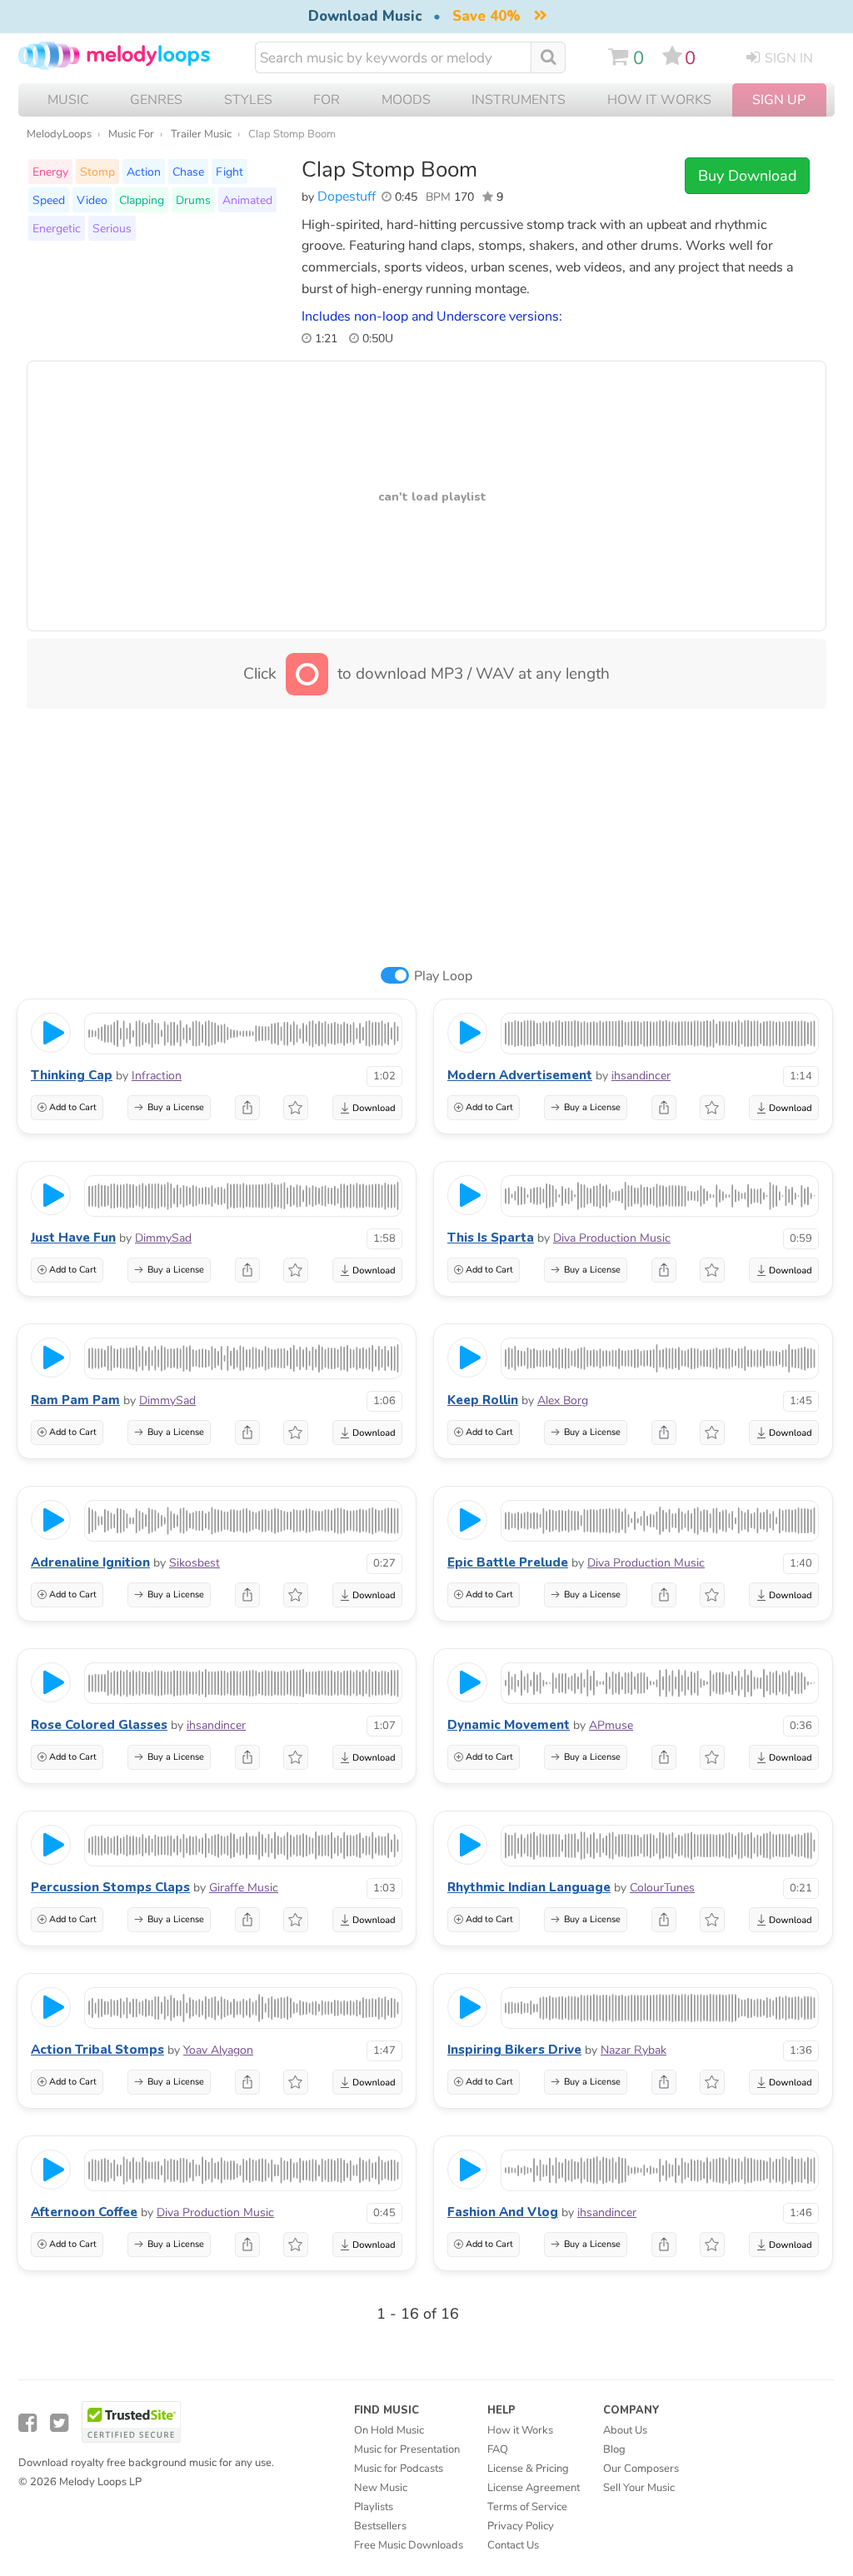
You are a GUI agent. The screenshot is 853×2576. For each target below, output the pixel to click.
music (68, 100)
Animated (247, 200)
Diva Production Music (612, 1238)
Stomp (97, 172)
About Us (625, 2430)
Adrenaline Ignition (90, 1562)
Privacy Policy (521, 2526)
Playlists (374, 2507)
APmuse (611, 1725)
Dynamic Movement (509, 1725)
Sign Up (779, 100)
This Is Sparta (491, 1238)
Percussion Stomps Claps (110, 1887)
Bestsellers (380, 2526)
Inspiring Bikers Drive (514, 2050)
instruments (519, 100)
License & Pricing (528, 2469)
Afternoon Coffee (84, 2212)
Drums (193, 200)
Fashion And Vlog (503, 2212)
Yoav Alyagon (218, 2050)
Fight (229, 172)
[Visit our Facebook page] (27, 2423)
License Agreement (534, 2488)
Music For (131, 134)
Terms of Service (527, 2507)
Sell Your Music (639, 2488)
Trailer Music (201, 134)
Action (144, 172)
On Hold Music (389, 2430)
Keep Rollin (483, 1400)
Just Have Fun (73, 1238)
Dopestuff (347, 197)
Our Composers (641, 2469)
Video (92, 200)
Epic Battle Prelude (508, 1562)
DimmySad (163, 1238)
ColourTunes (662, 1888)
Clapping (142, 200)
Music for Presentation (407, 2449)
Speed (49, 200)
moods (406, 100)
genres (156, 100)
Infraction (157, 1076)
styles (248, 100)
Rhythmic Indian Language (529, 1887)
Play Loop (443, 976)
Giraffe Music (244, 1888)
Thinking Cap (72, 1075)
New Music (381, 2488)
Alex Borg (563, 1400)
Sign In (789, 58)
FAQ (498, 2449)
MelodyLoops (59, 134)
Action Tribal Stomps (97, 2050)
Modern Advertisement (520, 1075)
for (327, 100)
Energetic (57, 228)
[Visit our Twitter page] (59, 2423)
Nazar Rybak (634, 2050)
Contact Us (513, 2545)
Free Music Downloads (409, 2545)
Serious (112, 228)
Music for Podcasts (399, 2469)
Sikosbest (195, 1563)
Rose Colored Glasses (99, 1725)
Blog (614, 2449)
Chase (188, 172)
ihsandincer (641, 1076)
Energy (50, 172)
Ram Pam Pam (75, 1400)
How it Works (659, 100)
